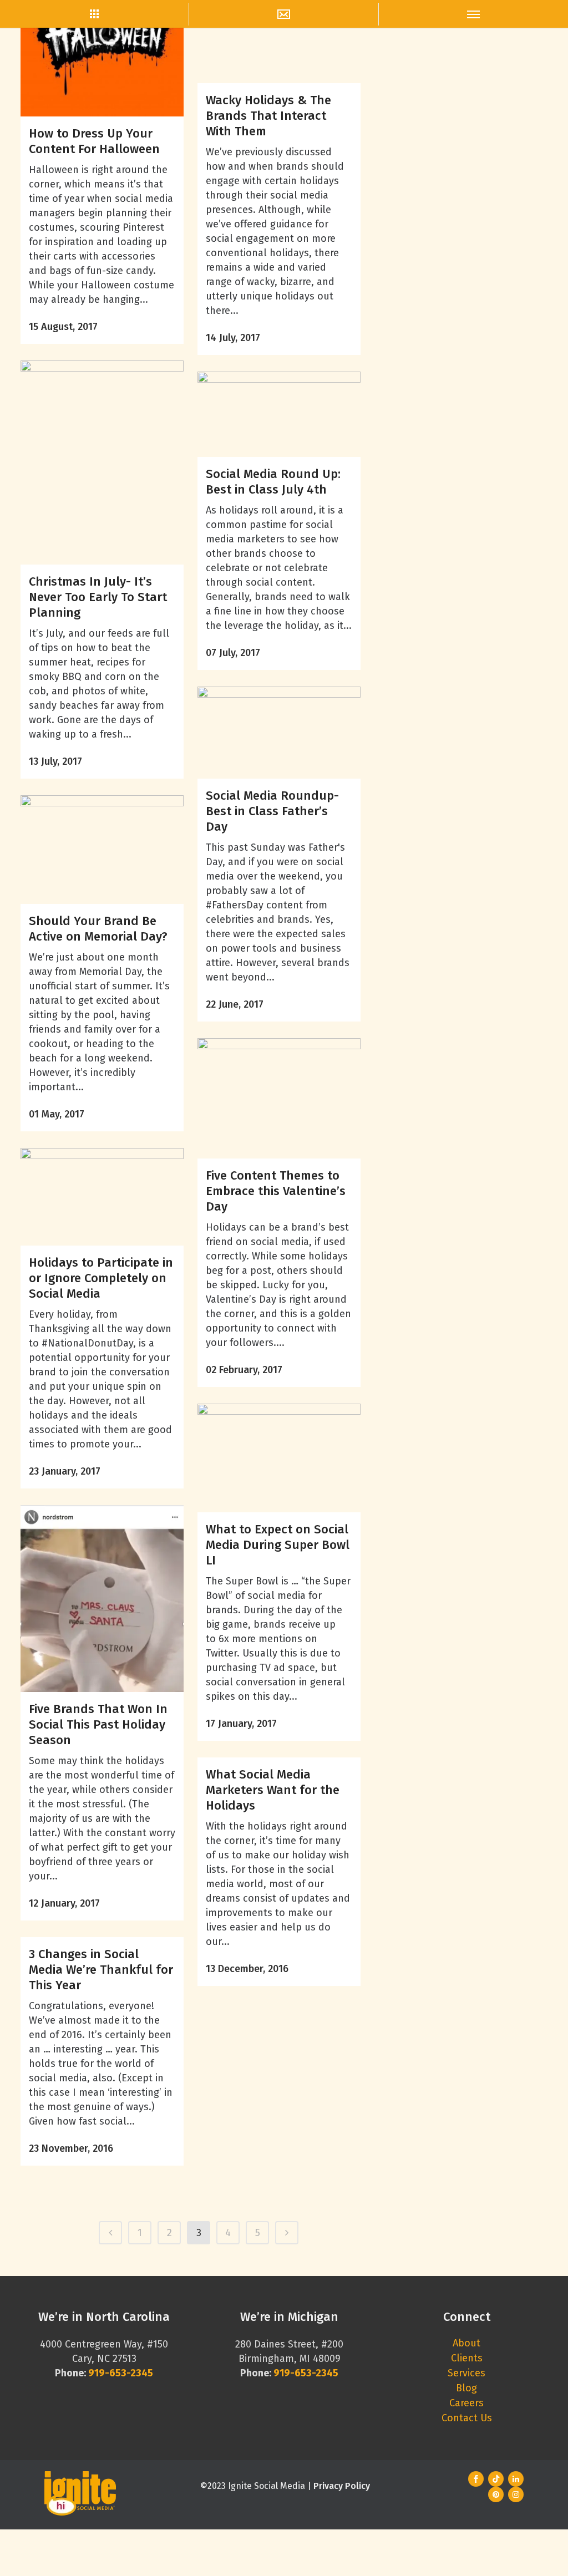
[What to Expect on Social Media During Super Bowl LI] (279, 1458)
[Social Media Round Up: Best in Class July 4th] (279, 414)
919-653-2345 (306, 2373)
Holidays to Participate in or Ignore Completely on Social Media (101, 1278)
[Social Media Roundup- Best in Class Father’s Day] (279, 733)
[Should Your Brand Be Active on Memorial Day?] (102, 850)
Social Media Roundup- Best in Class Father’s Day (272, 811)
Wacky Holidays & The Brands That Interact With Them (268, 116)
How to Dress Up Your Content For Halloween (94, 141)
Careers (466, 2403)
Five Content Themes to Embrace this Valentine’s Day (276, 1191)
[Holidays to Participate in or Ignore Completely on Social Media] (102, 1197)
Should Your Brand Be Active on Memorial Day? (98, 929)
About (466, 2343)
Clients (467, 2358)
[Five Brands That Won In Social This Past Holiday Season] (102, 1599)
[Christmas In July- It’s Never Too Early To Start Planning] (102, 463)
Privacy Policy (342, 2486)
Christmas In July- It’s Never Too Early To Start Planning (98, 597)
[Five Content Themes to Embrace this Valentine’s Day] (279, 1099)
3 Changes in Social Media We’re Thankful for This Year (101, 1970)
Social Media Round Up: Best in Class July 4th (273, 482)
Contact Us (467, 2418)
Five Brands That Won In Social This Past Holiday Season (98, 1724)
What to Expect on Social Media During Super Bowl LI (278, 1545)
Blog (466, 2388)
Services (466, 2373)
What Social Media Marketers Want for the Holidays (273, 1790)
